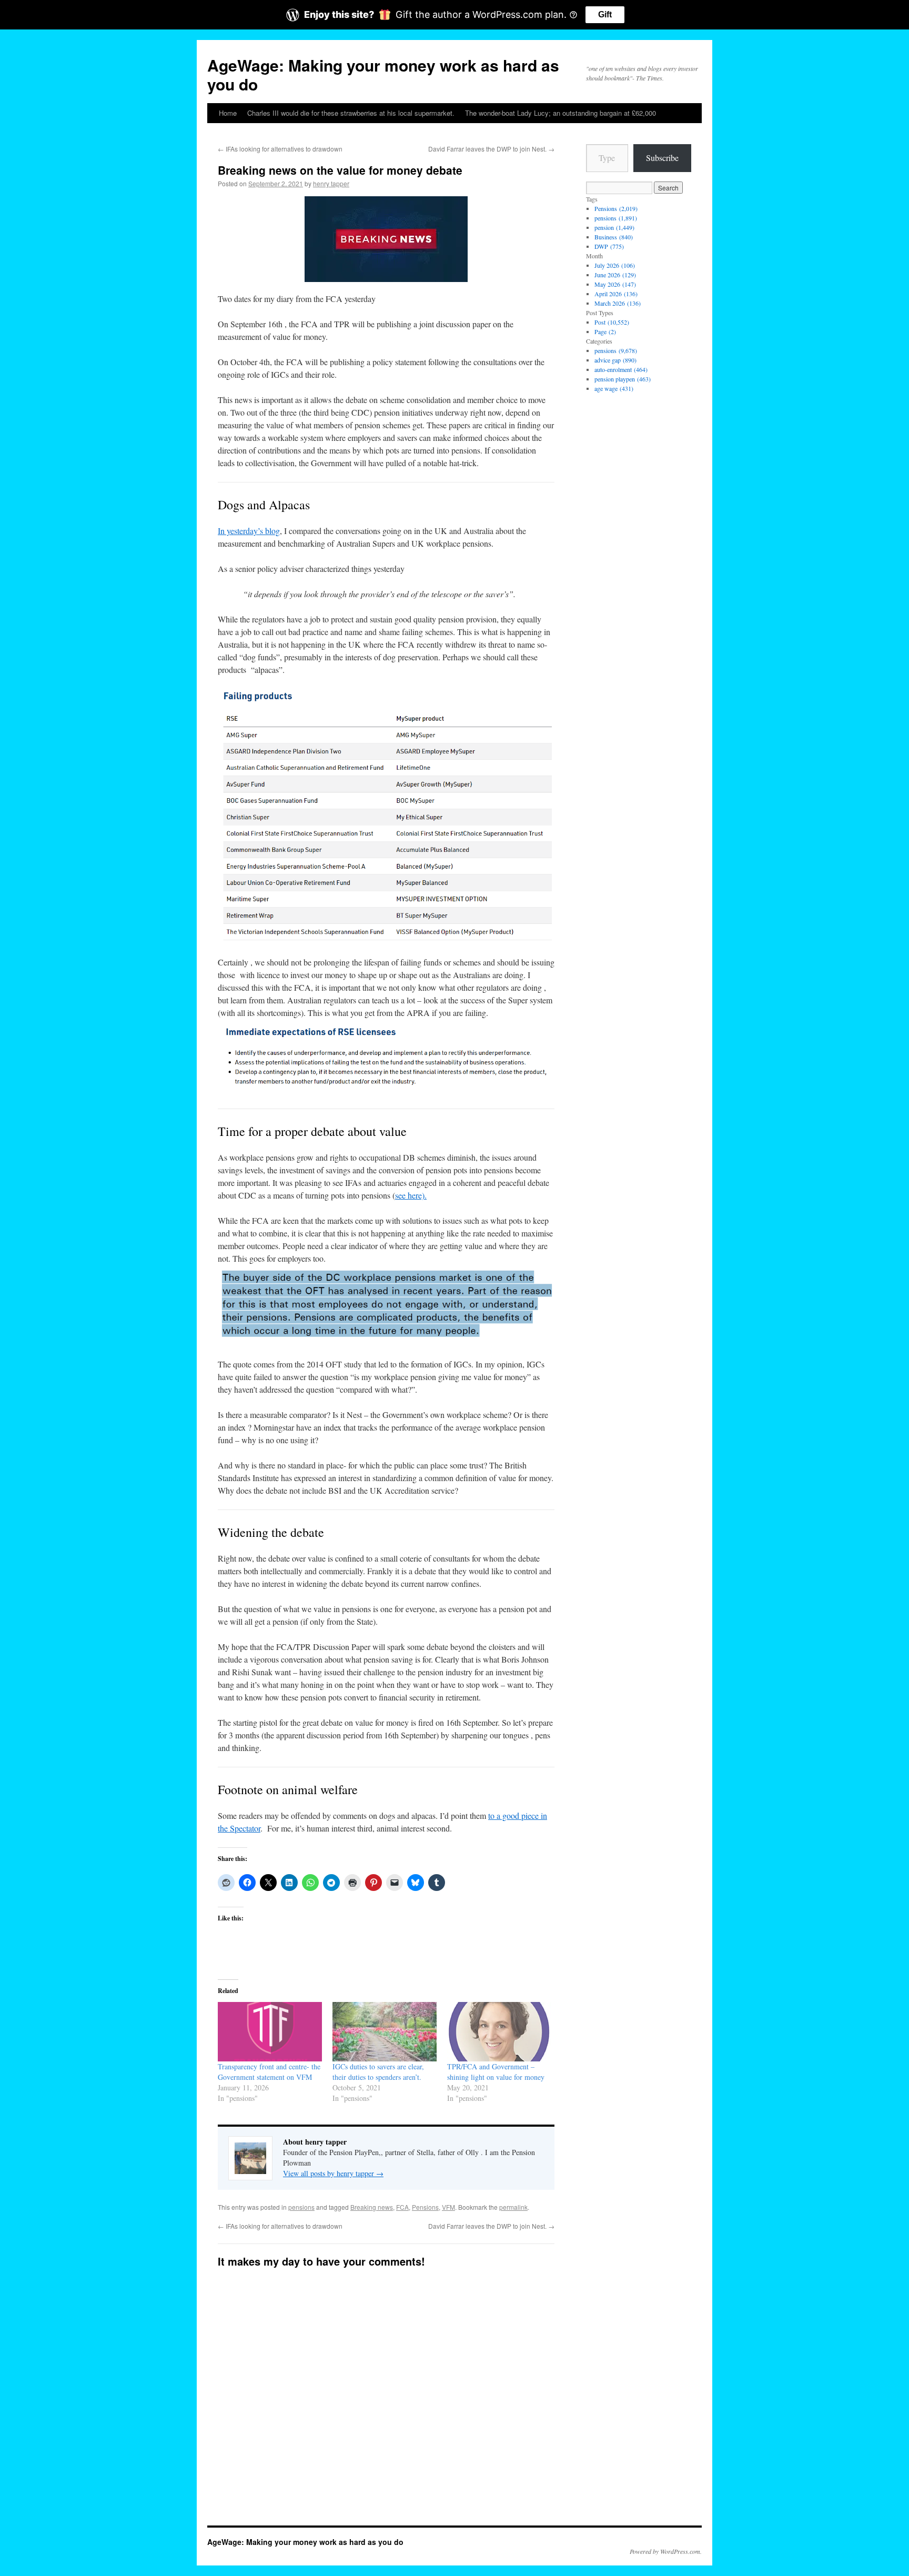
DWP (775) (609, 246)
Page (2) (605, 331)
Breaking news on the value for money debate (340, 170)
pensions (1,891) (616, 218)
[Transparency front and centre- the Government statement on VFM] (270, 2032)
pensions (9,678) (616, 350)
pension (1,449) (614, 227)
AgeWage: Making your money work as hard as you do (383, 74)
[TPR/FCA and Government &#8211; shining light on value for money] (499, 2032)
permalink (513, 2207)
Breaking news (372, 2207)
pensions (301, 2207)
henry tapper (331, 183)
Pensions (425, 2207)
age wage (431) (614, 388)
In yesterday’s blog (249, 531)
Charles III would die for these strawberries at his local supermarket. (351, 113)
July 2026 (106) (615, 265)
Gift (605, 14)
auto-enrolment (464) (621, 369)
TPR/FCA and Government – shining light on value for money (496, 2072)
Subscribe (662, 158)
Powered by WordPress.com (665, 2551)
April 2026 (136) (616, 294)
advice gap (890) (615, 360)
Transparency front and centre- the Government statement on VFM (269, 2072)
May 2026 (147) (615, 284)
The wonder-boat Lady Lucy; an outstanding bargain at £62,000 (560, 113)
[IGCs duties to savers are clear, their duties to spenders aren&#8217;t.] (385, 2032)
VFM (448, 2207)
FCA (402, 2207)
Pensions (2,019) (616, 208)
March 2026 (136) (618, 303)
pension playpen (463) (623, 379)
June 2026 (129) (615, 275)
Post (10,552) (612, 322)
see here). (411, 1195)
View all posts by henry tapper (333, 2173)
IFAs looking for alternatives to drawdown (280, 149)
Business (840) (614, 237)
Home (228, 113)
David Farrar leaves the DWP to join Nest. (491, 149)
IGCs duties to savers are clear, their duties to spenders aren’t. (378, 2072)
